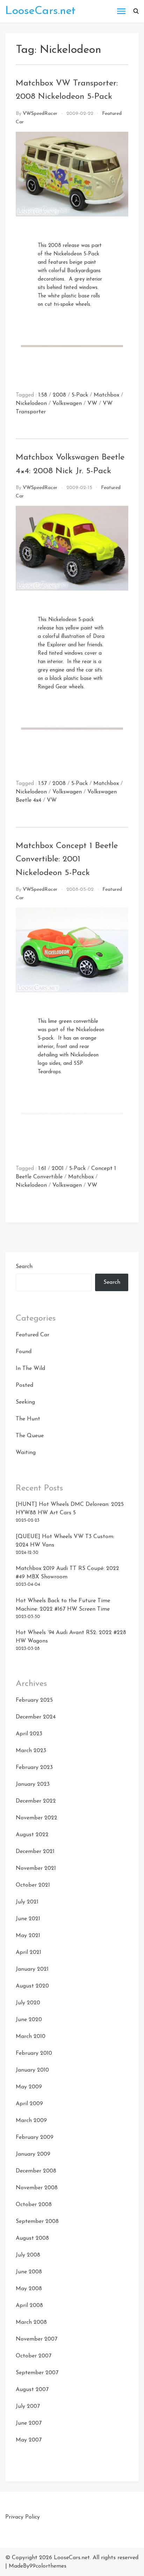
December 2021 (35, 1852)
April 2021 (28, 1952)
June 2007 (29, 2423)
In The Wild (30, 1369)
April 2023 (29, 1734)
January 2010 (32, 2070)
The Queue (30, 1436)
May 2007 (29, 2440)
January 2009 (33, 2154)
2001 (58, 1169)
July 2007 (28, 2406)
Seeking (25, 1402)
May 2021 (28, 1936)
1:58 (43, 395)
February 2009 (35, 2137)
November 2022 (37, 1818)
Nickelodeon (31, 404)
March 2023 (31, 1751)
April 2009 (29, 2104)
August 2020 (32, 1986)
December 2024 (36, 1717)
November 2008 (37, 2188)
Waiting (26, 1453)
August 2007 (32, 2390)
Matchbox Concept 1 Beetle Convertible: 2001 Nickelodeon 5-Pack (67, 859)
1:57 (43, 784)
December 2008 (36, 2171)
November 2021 (36, 1868)
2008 (59, 395)
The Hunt (28, 1419)
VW (92, 404)
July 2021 (27, 1902)
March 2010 (31, 2037)
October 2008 (34, 2205)
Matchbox (106, 395)
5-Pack (80, 395)
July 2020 (28, 2003)
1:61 (42, 1169)
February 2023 (34, 1768)
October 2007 (34, 2356)
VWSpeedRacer (40, 114)
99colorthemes (48, 2566)
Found (24, 1352)
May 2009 (29, 2087)
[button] (136, 11)
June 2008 (29, 2272)
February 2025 (34, 1700)
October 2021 (33, 1885)
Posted (24, 1385)
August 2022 (32, 1835)
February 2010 (34, 2053)
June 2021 (28, 1919)
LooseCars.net (40, 11)
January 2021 (32, 1969)
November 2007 (37, 2339)
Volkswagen (67, 404)
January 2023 (33, 1784)
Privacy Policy (23, 2517)
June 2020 (29, 2020)
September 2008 (37, 2222)
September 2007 (37, 2373)
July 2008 (28, 2255)
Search (24, 1267)
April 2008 (29, 2306)
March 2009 (31, 2121)
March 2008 (31, 2322)
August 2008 (32, 2238)
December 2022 (36, 1801)
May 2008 (29, 2289)
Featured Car (33, 1335)
